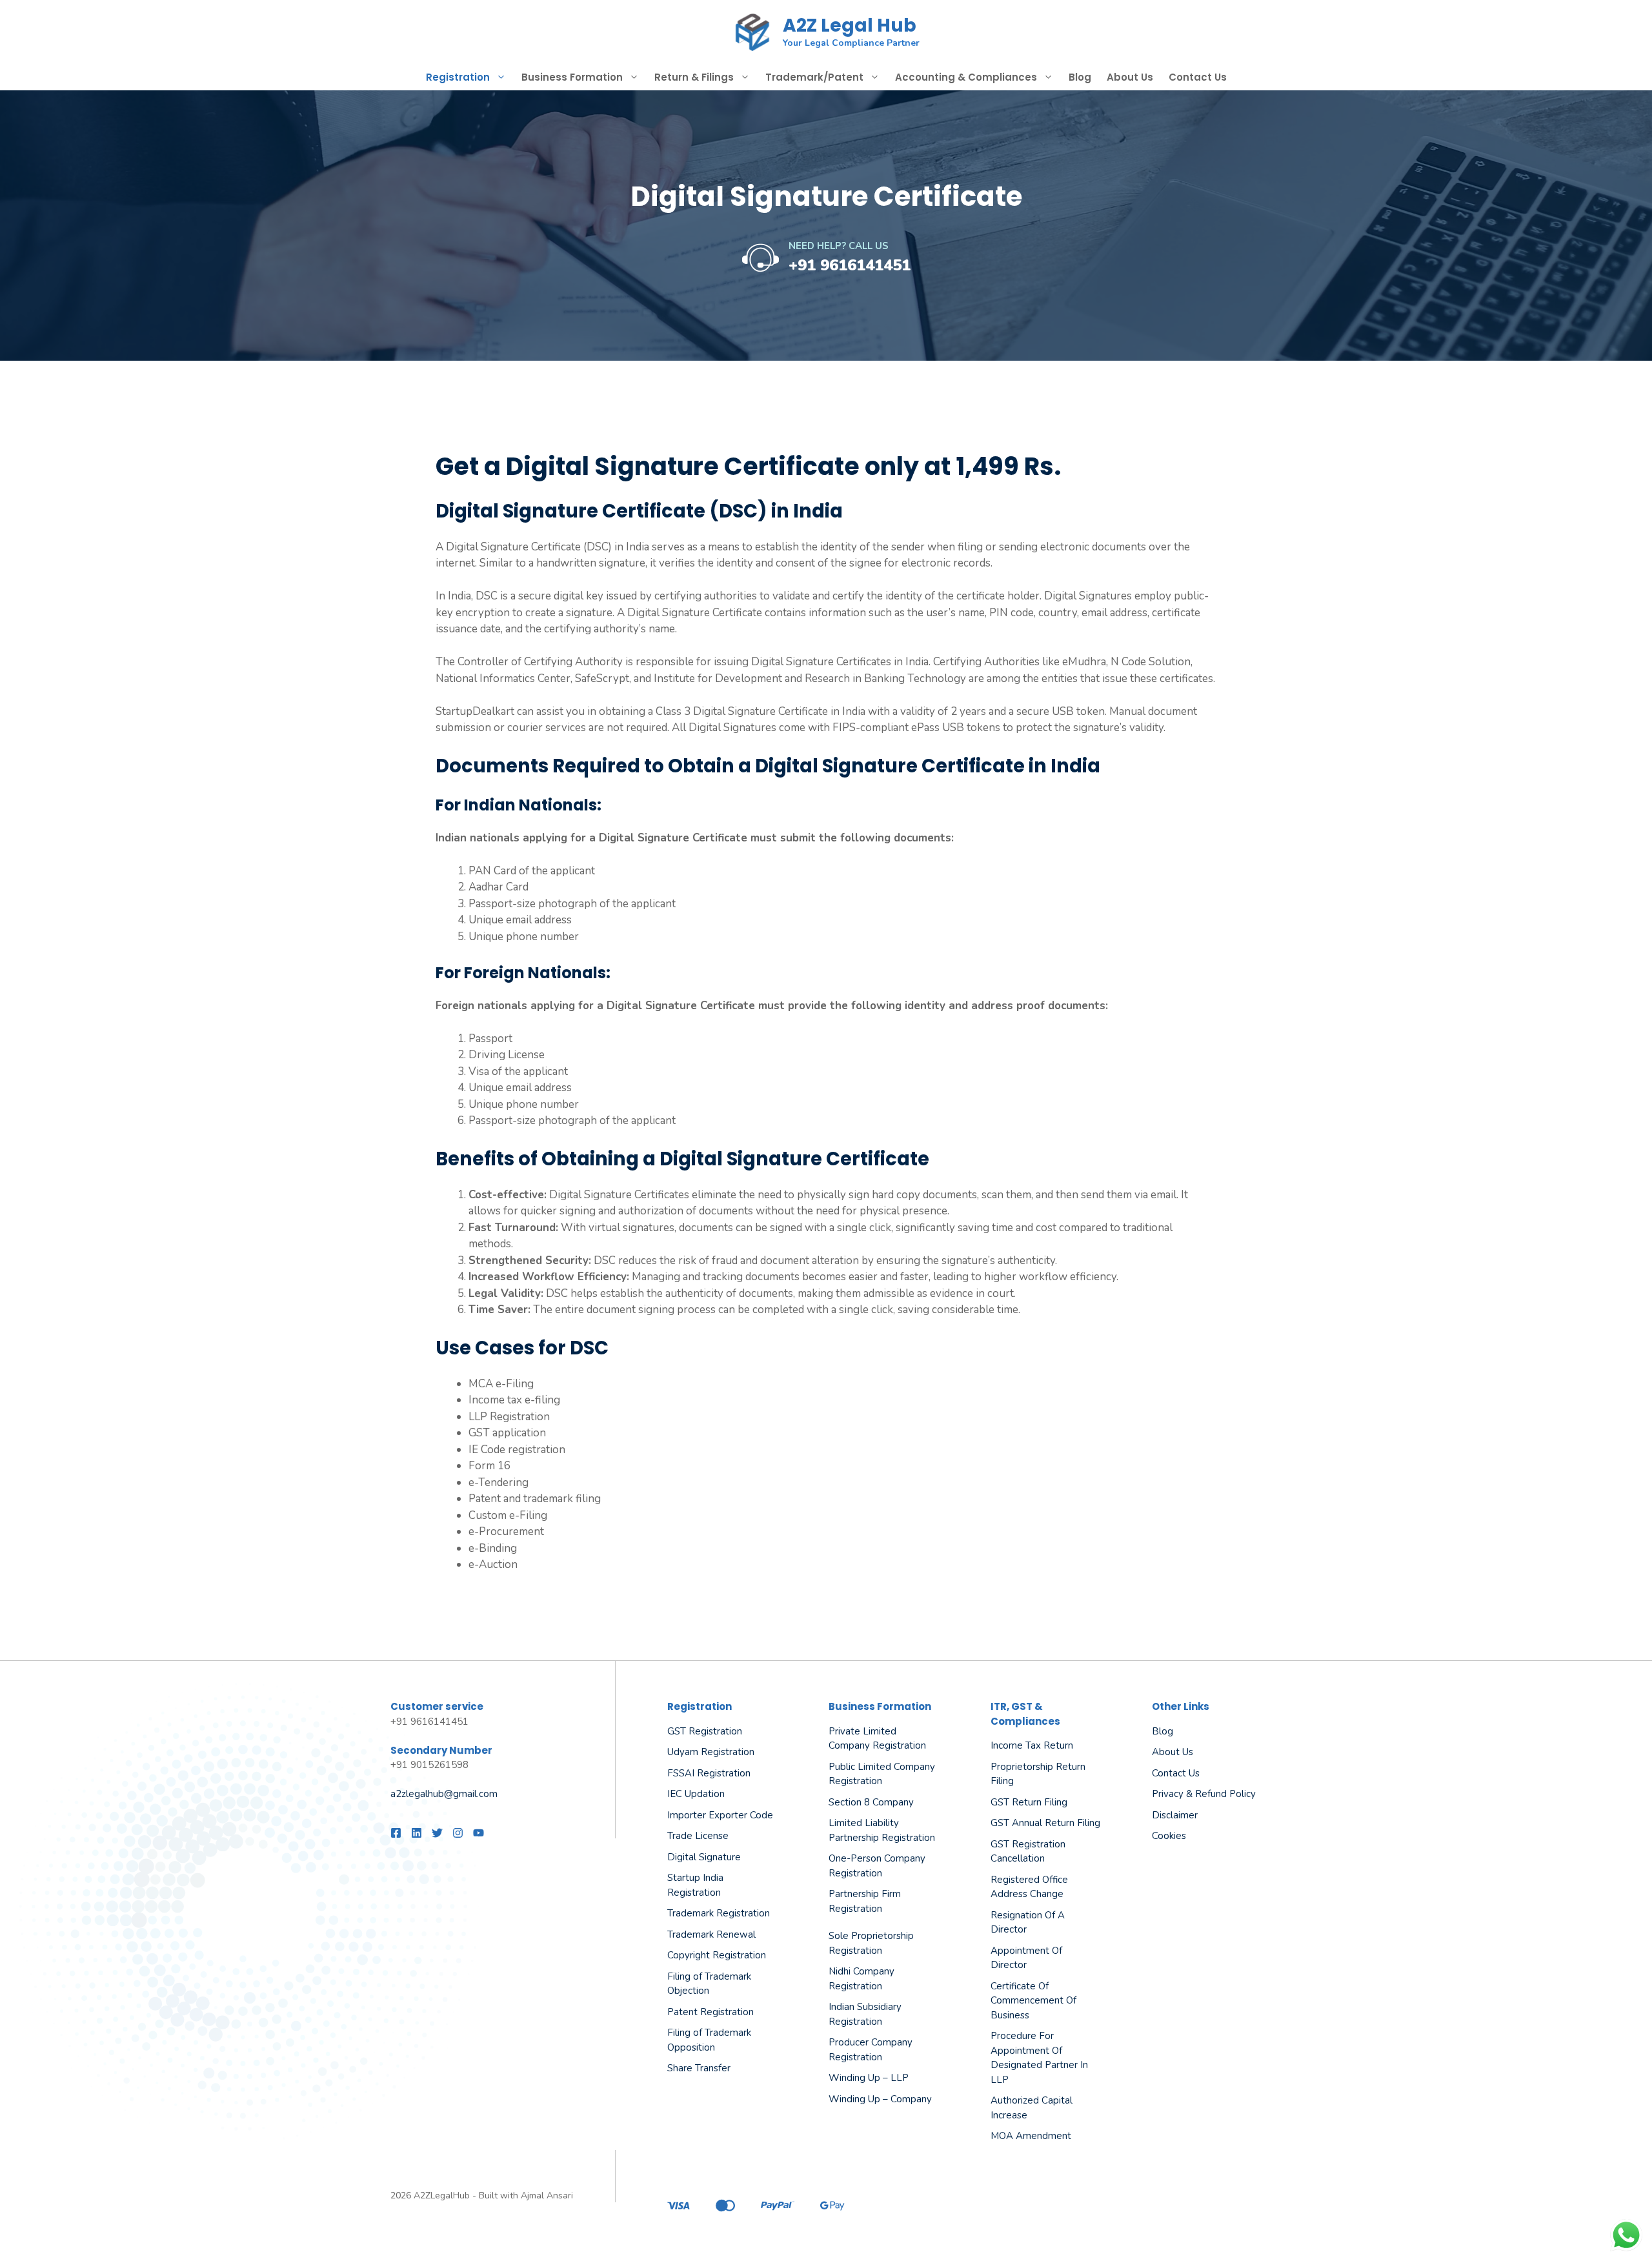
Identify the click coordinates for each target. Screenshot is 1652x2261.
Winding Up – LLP (869, 2078)
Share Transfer (699, 2068)
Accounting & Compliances (966, 77)
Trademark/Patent (814, 77)
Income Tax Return (1032, 1745)
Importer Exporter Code (720, 1815)
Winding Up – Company (880, 2099)
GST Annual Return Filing (1045, 1823)
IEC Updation (696, 1794)
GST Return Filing (1029, 1802)
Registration (458, 77)
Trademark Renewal (711, 1934)
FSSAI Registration (709, 1773)
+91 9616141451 (850, 265)
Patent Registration (710, 2012)
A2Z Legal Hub (850, 25)
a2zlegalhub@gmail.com (444, 1794)
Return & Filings (694, 77)
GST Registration (705, 1731)
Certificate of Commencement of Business (1033, 2001)
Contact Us (1198, 77)
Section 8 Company (871, 1802)
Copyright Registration (717, 1955)
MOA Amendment (1031, 2136)
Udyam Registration (711, 1752)
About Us (1130, 77)
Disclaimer (1175, 1815)
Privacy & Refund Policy (1204, 1794)
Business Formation (572, 77)
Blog (1080, 77)
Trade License (698, 1836)
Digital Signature (704, 1857)
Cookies (1169, 1836)
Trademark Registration (719, 1913)
